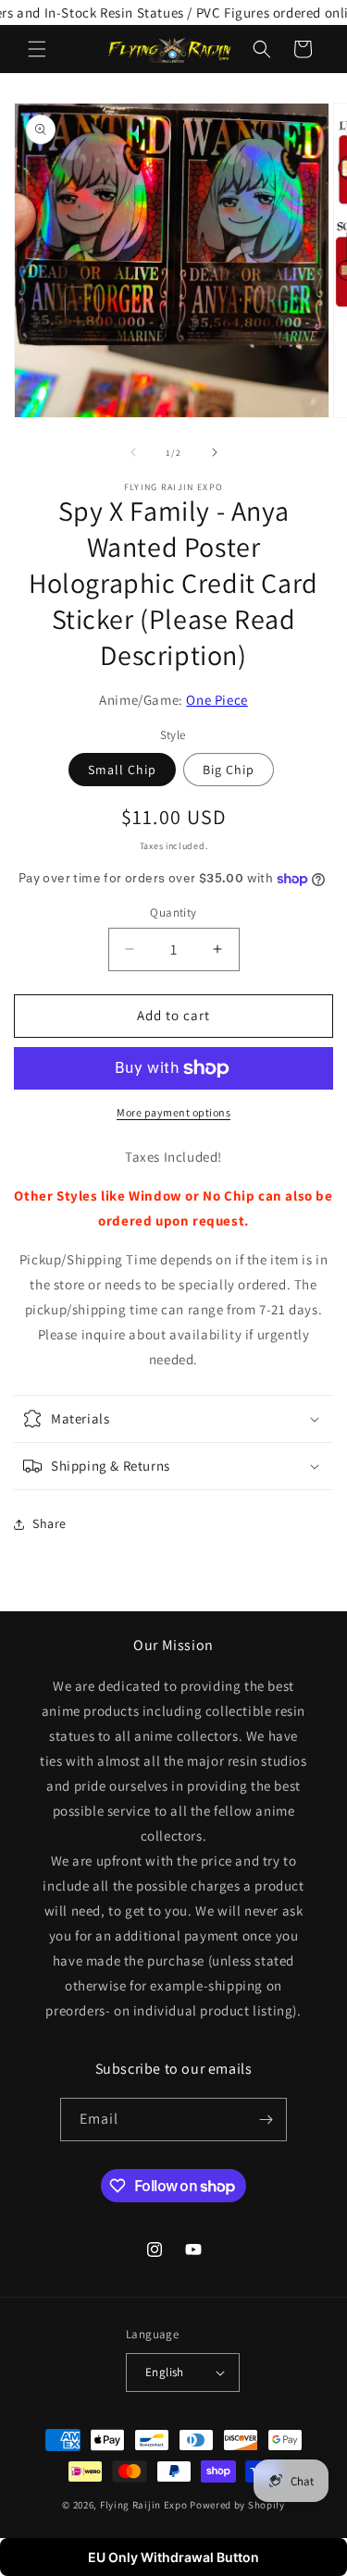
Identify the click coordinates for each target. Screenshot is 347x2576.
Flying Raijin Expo (144, 2505)
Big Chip (229, 770)
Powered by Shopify (237, 2505)
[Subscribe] (266, 2120)
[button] (37, 49)
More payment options (173, 1112)
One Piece (217, 700)
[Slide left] (133, 452)
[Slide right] (215, 452)
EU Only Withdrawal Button (173, 2557)
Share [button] (50, 1523)
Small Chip (122, 770)
